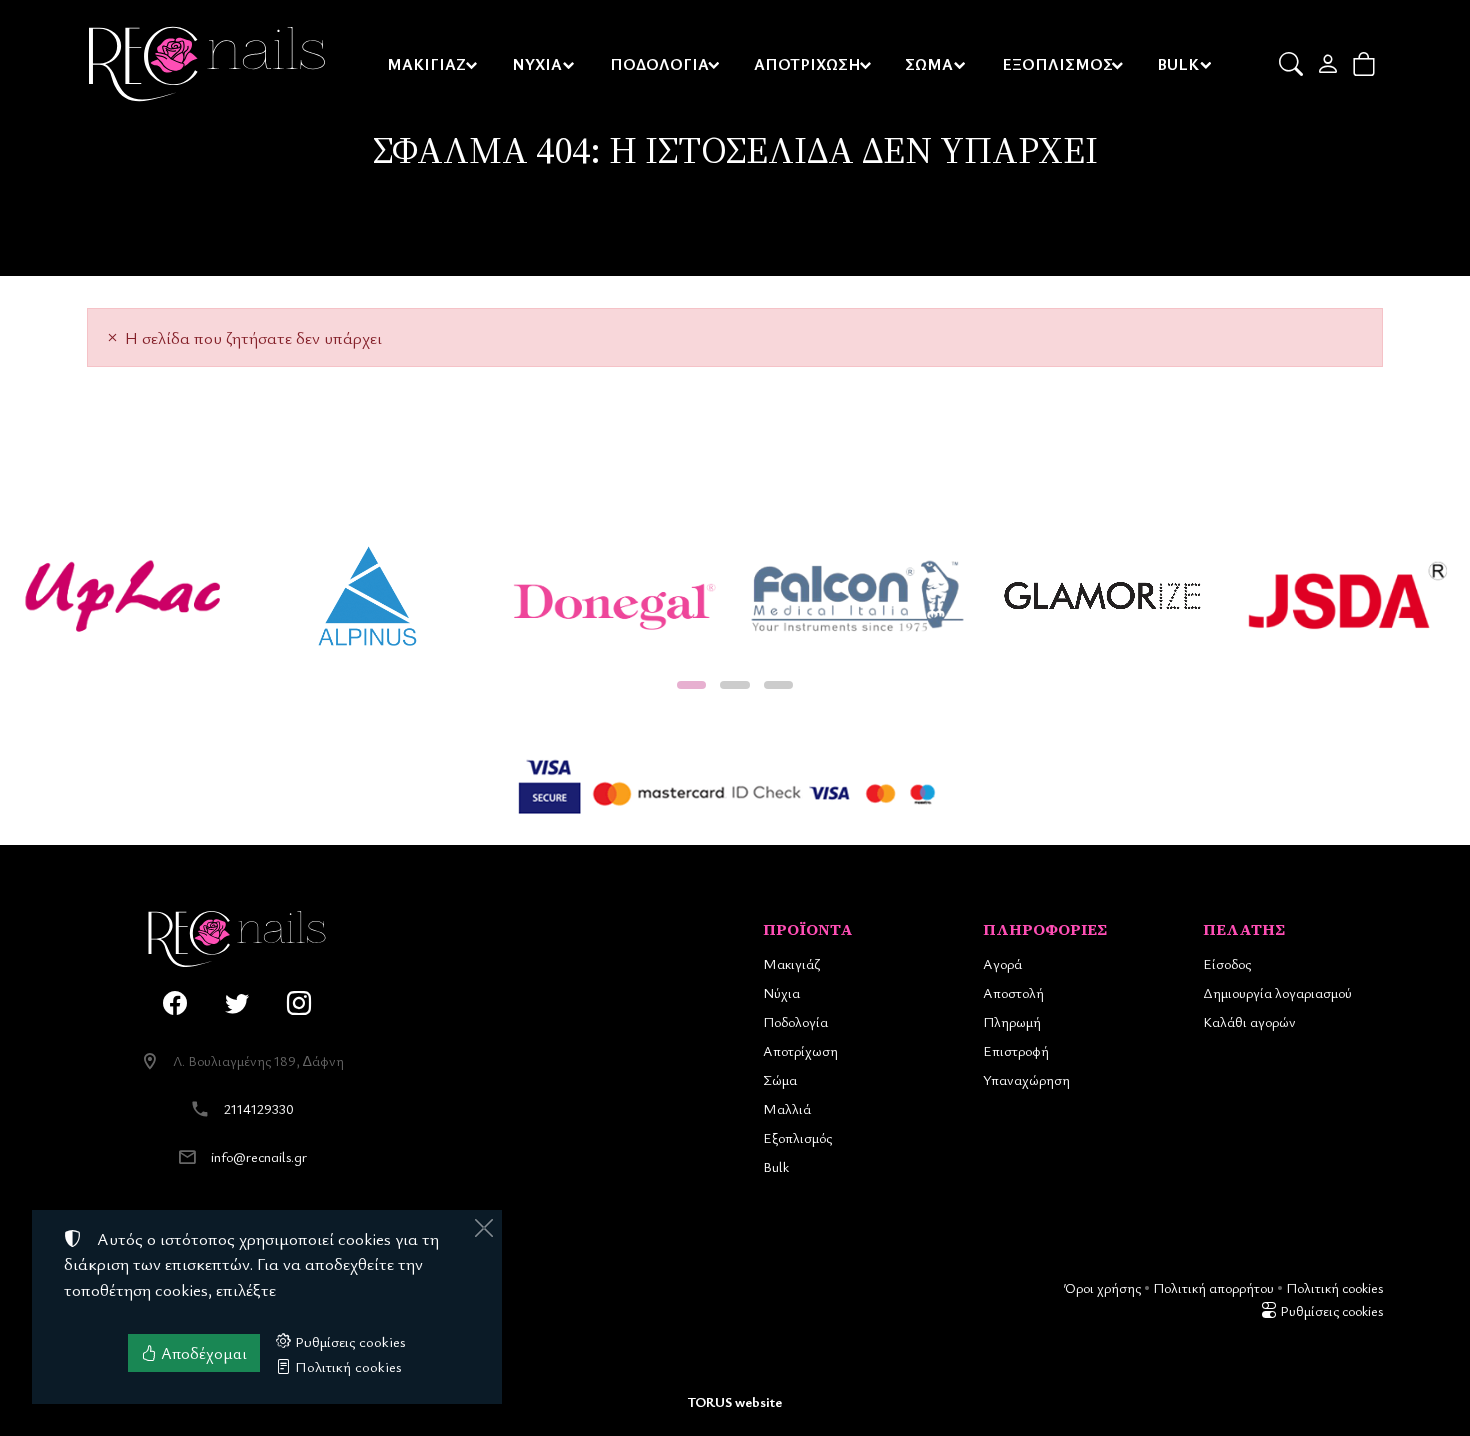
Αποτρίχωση (800, 1050)
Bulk (776, 1166)
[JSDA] (1347, 596)
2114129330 (259, 1108)
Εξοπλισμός (797, 1137)
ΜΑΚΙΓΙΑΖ (426, 64)
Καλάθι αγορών (1249, 1021)
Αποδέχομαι (202, 1353)
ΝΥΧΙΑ (537, 64)
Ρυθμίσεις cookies (1330, 1310)
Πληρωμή (1012, 1021)
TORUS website (735, 1401)
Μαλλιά (787, 1108)
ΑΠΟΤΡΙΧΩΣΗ (807, 64)
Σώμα (780, 1079)
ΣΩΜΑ (929, 64)
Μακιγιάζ (791, 963)
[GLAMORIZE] (1102, 596)
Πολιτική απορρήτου (1213, 1287)
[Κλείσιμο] (484, 1228)
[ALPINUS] (367, 596)
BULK (1178, 64)
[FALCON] (857, 596)
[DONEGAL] (612, 596)
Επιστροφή (1016, 1050)
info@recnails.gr (259, 1156)
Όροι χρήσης (1102, 1287)
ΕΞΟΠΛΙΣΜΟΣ (1057, 64)
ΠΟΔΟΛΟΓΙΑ (659, 64)
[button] (1292, 64)
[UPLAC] (122, 596)
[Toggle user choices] (1329, 64)
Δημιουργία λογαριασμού (1277, 992)
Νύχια (781, 992)
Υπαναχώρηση (1026, 1079)
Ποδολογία (795, 1021)
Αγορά (1002, 963)
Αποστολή (1013, 992)
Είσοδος (1227, 963)
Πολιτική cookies (1334, 1287)
